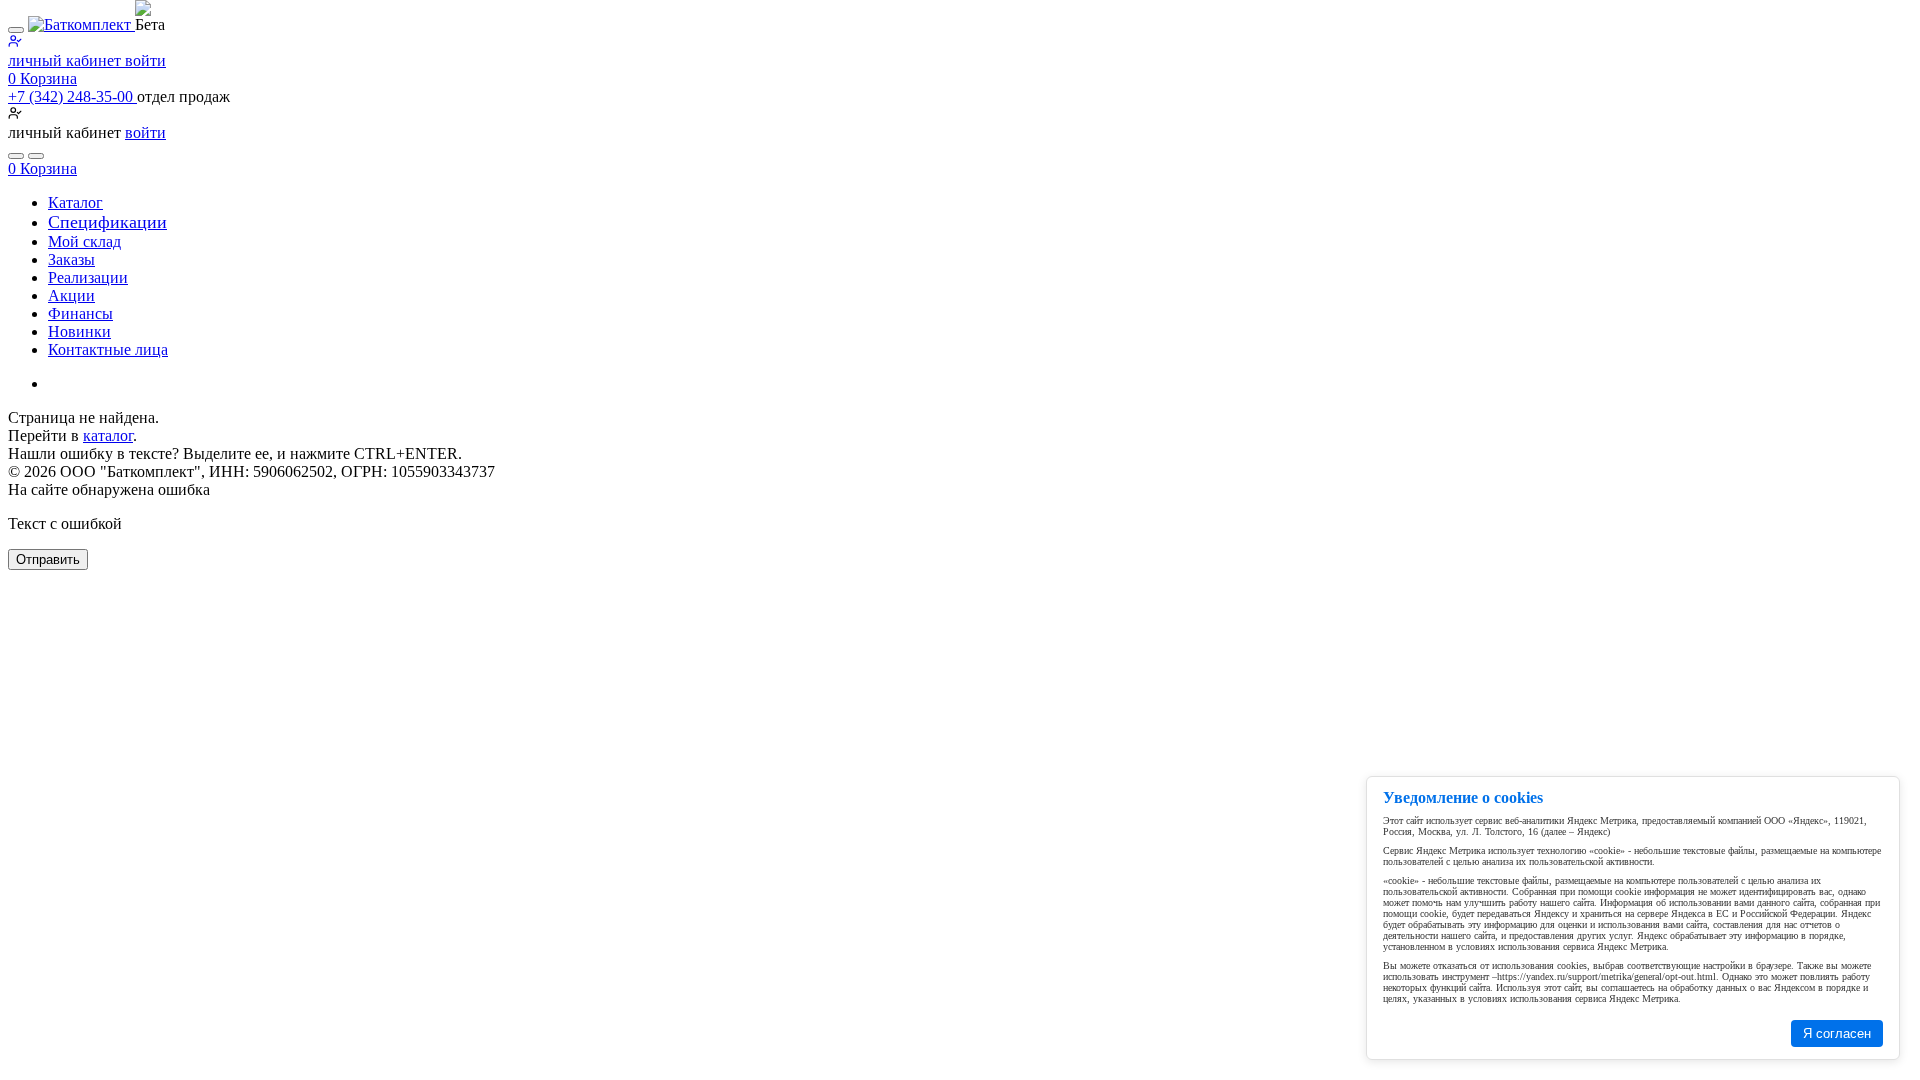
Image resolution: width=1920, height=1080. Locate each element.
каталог (108, 435)
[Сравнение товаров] (36, 156)
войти (145, 132)
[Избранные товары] (16, 156)
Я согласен (1837, 1033)
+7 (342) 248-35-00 (72, 96)
